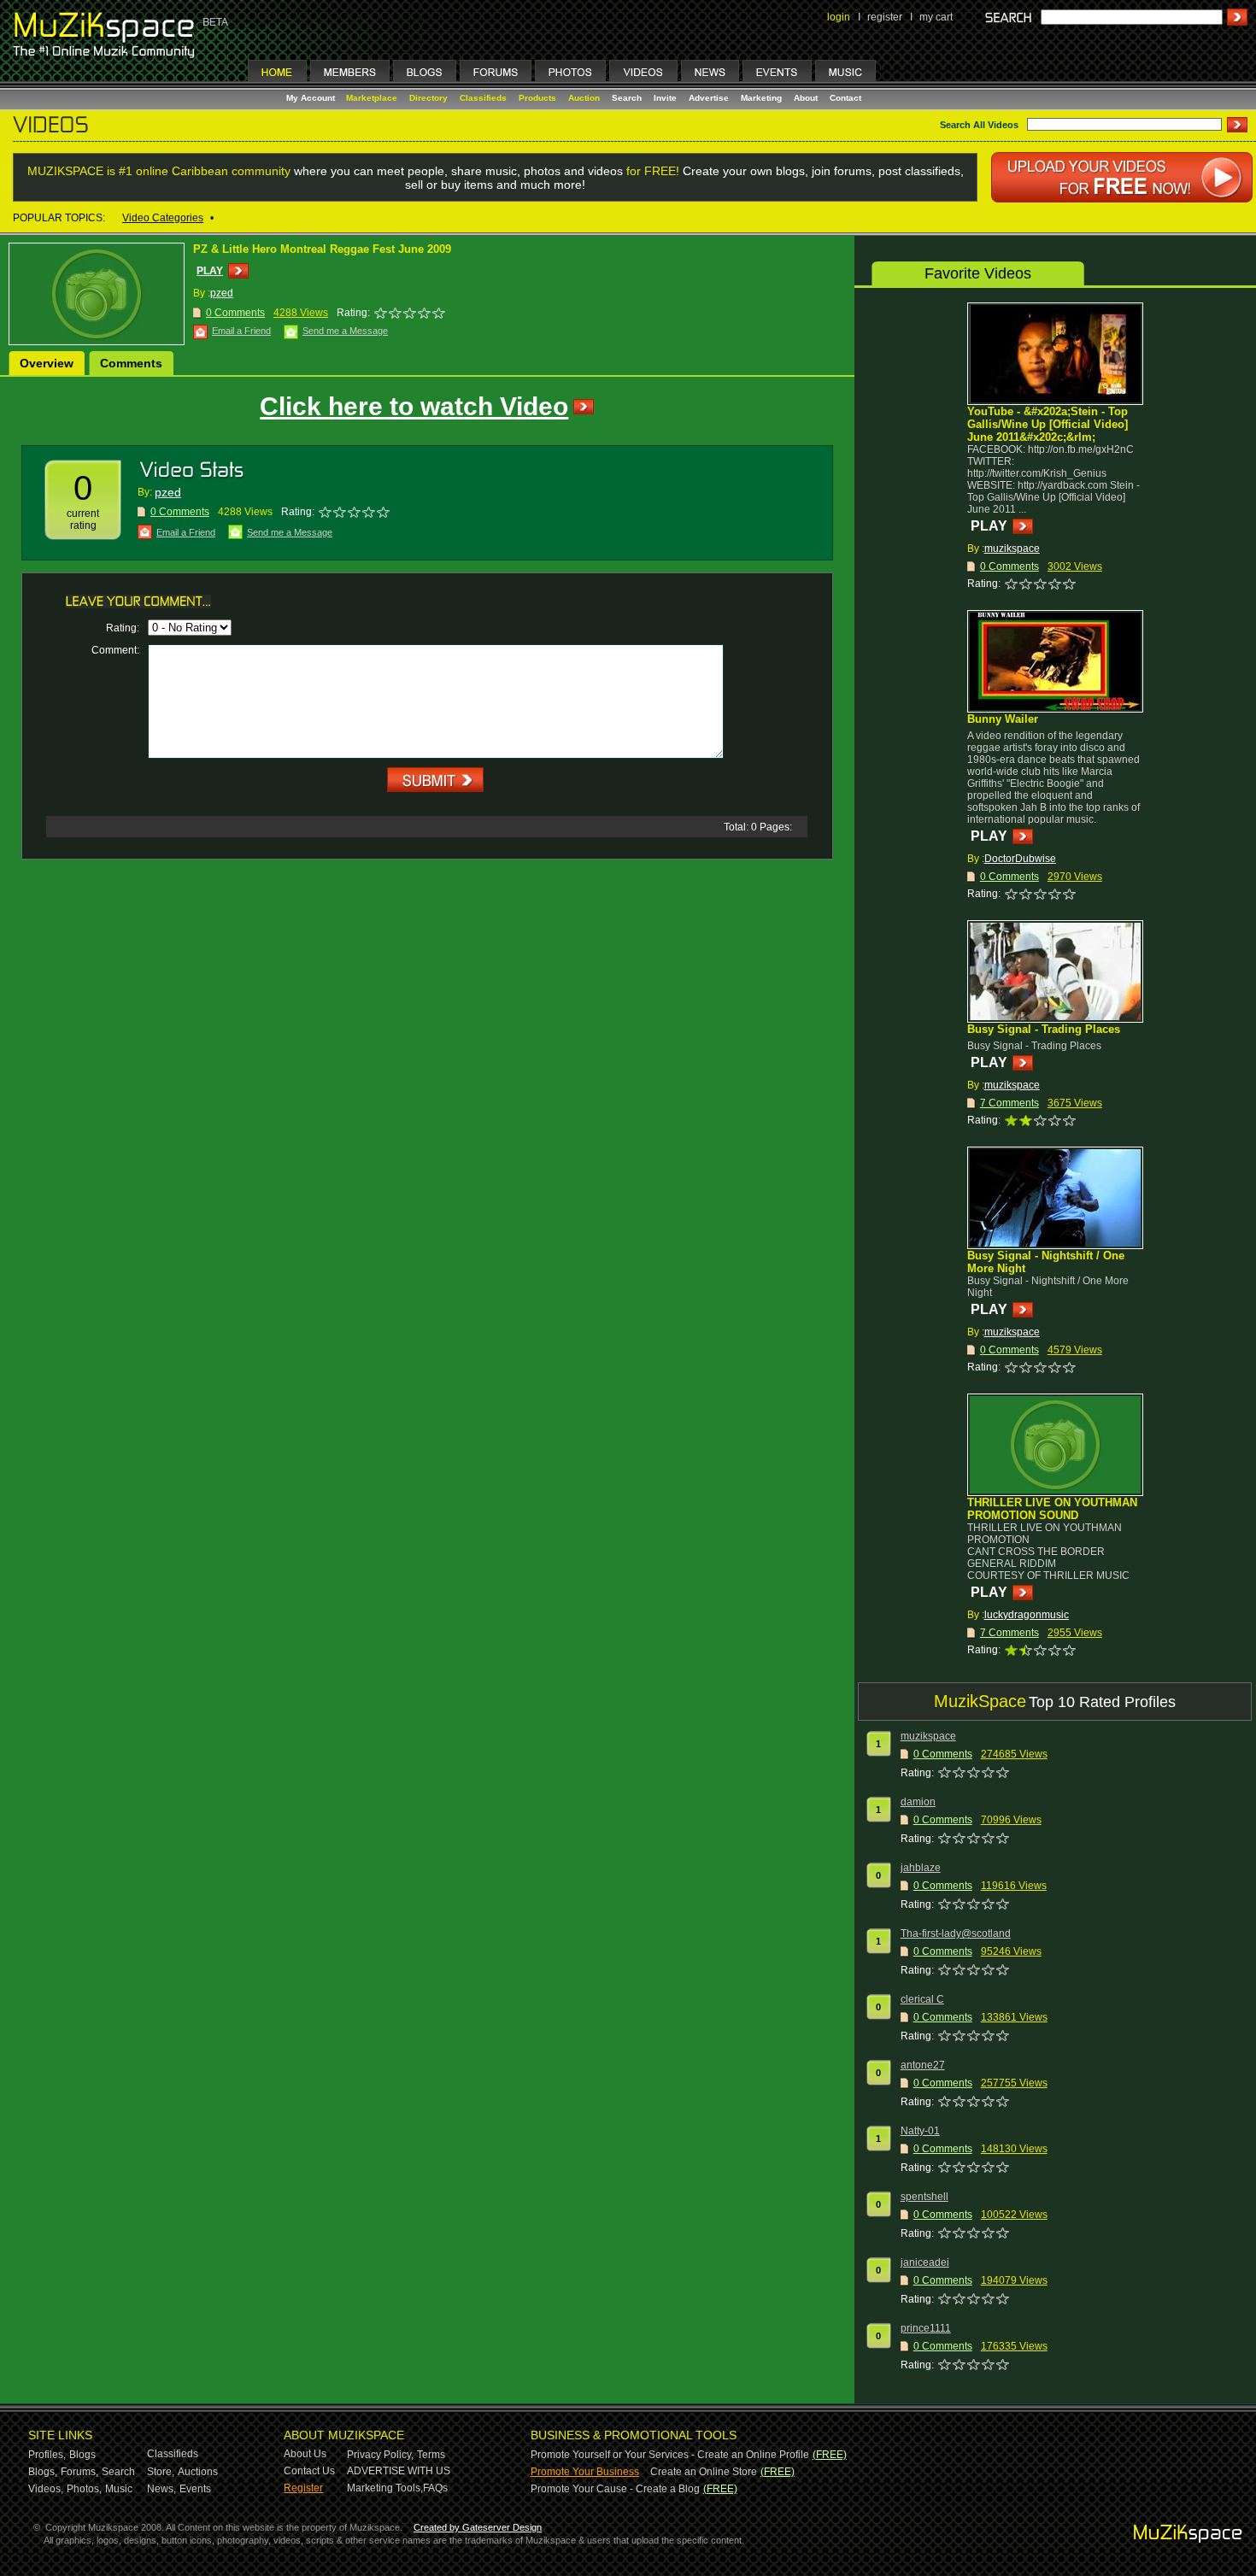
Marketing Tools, (385, 2488)
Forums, (79, 2472)
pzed (222, 293)
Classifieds (483, 98)
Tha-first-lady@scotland (956, 1933)
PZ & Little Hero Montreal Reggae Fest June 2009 (322, 249)
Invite (665, 98)
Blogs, (43, 2472)
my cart (936, 17)
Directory (428, 98)
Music (119, 2489)
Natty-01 (920, 2131)
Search (627, 98)
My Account (312, 98)
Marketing (761, 98)
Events (195, 2489)
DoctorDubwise (1020, 859)
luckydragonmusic (1027, 1615)
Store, (161, 2472)
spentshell (924, 2197)
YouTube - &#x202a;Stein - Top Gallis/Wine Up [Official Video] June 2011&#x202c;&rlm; (1048, 424)
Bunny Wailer (1003, 719)
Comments (131, 363)
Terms (431, 2455)
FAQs (435, 2488)
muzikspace (1012, 549)
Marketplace (372, 98)
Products (537, 98)
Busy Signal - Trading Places (1044, 1029)
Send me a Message (345, 331)
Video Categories (163, 218)
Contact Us (309, 2471)
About (806, 98)
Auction (584, 98)
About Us (305, 2454)
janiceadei (925, 2262)
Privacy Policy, (380, 2455)
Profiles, (47, 2455)
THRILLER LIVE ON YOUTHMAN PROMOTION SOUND (1052, 1509)
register (885, 17)
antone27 (923, 2065)
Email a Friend (241, 331)
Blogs (82, 2455)
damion (918, 1802)
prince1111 (926, 2328)
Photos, (84, 2489)
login (839, 17)
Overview (47, 363)
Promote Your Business (585, 2472)
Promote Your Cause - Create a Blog (615, 2489)
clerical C (922, 1999)
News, (161, 2489)
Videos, (46, 2489)
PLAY (210, 271)
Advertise (709, 98)
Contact (845, 98)
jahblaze (921, 1868)
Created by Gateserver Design (478, 2527)
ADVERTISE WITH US (399, 2471)
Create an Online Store (704, 2472)
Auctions (198, 2472)
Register (303, 2488)
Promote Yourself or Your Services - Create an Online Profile (670, 2455)
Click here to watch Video (414, 406)
